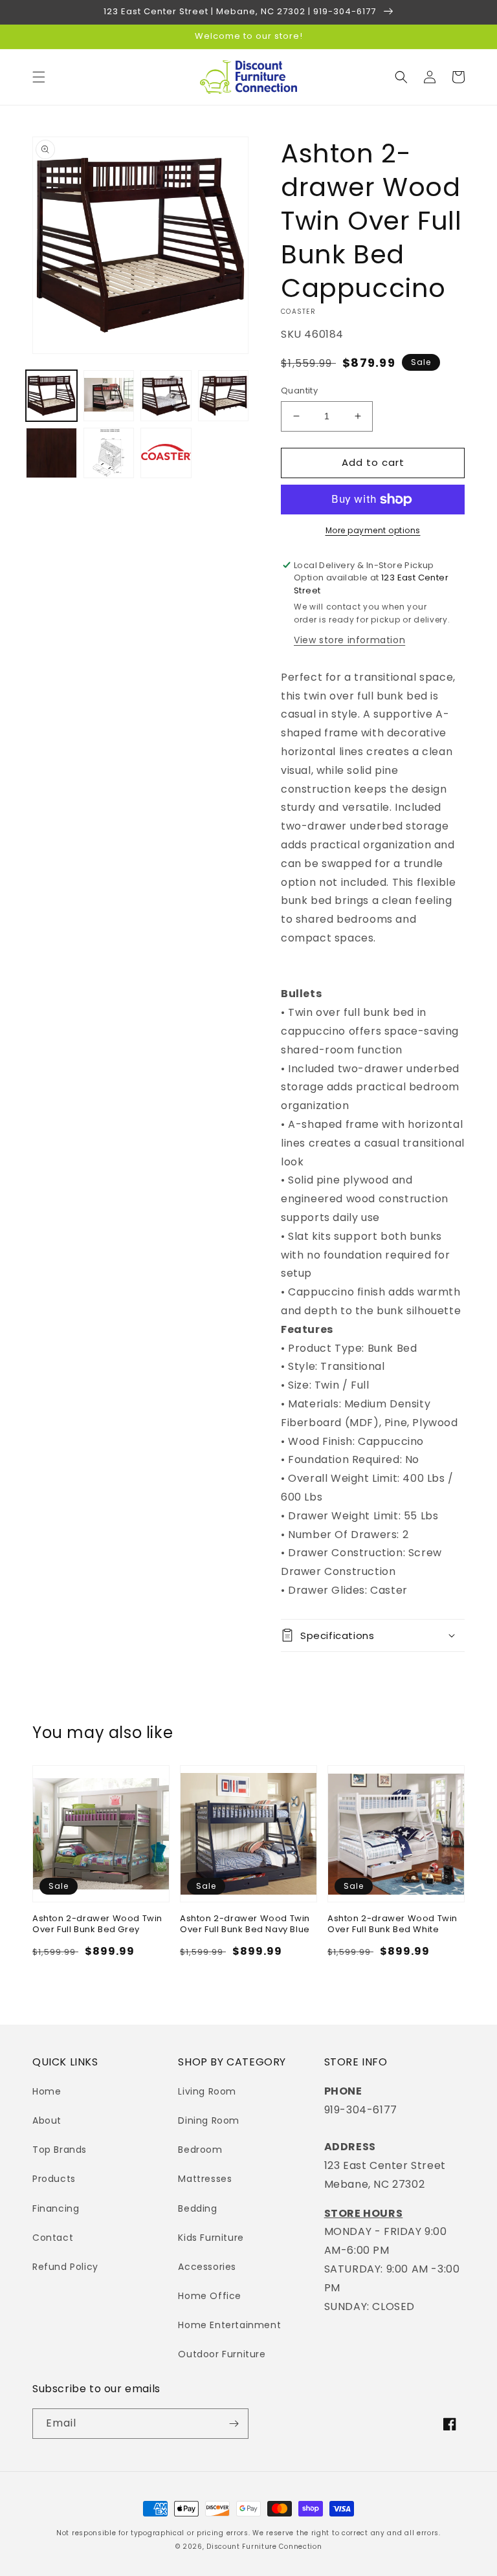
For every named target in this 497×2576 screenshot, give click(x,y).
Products (54, 2179)
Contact (53, 2238)
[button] (39, 77)
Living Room (207, 2091)
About (47, 2120)
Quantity (299, 391)
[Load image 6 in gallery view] (109, 453)
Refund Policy (65, 2267)
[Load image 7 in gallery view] (166, 453)
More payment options (373, 530)
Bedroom (200, 2150)
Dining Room (209, 2120)
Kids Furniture (211, 2238)
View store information (349, 640)
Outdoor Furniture (222, 2354)
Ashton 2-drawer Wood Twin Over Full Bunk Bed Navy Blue (245, 1924)
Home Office (210, 2296)
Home (47, 2091)
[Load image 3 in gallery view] (166, 396)
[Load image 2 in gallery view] (109, 396)
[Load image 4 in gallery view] (224, 396)
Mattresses (205, 2179)
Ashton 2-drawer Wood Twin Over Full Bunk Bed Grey (97, 1924)
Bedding (197, 2208)
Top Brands (60, 2150)
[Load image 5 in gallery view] (51, 453)
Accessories (207, 2267)
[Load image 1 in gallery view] (51, 396)
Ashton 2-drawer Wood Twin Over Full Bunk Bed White (392, 1924)
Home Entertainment (229, 2325)
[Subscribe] (234, 2424)
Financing (56, 2208)
